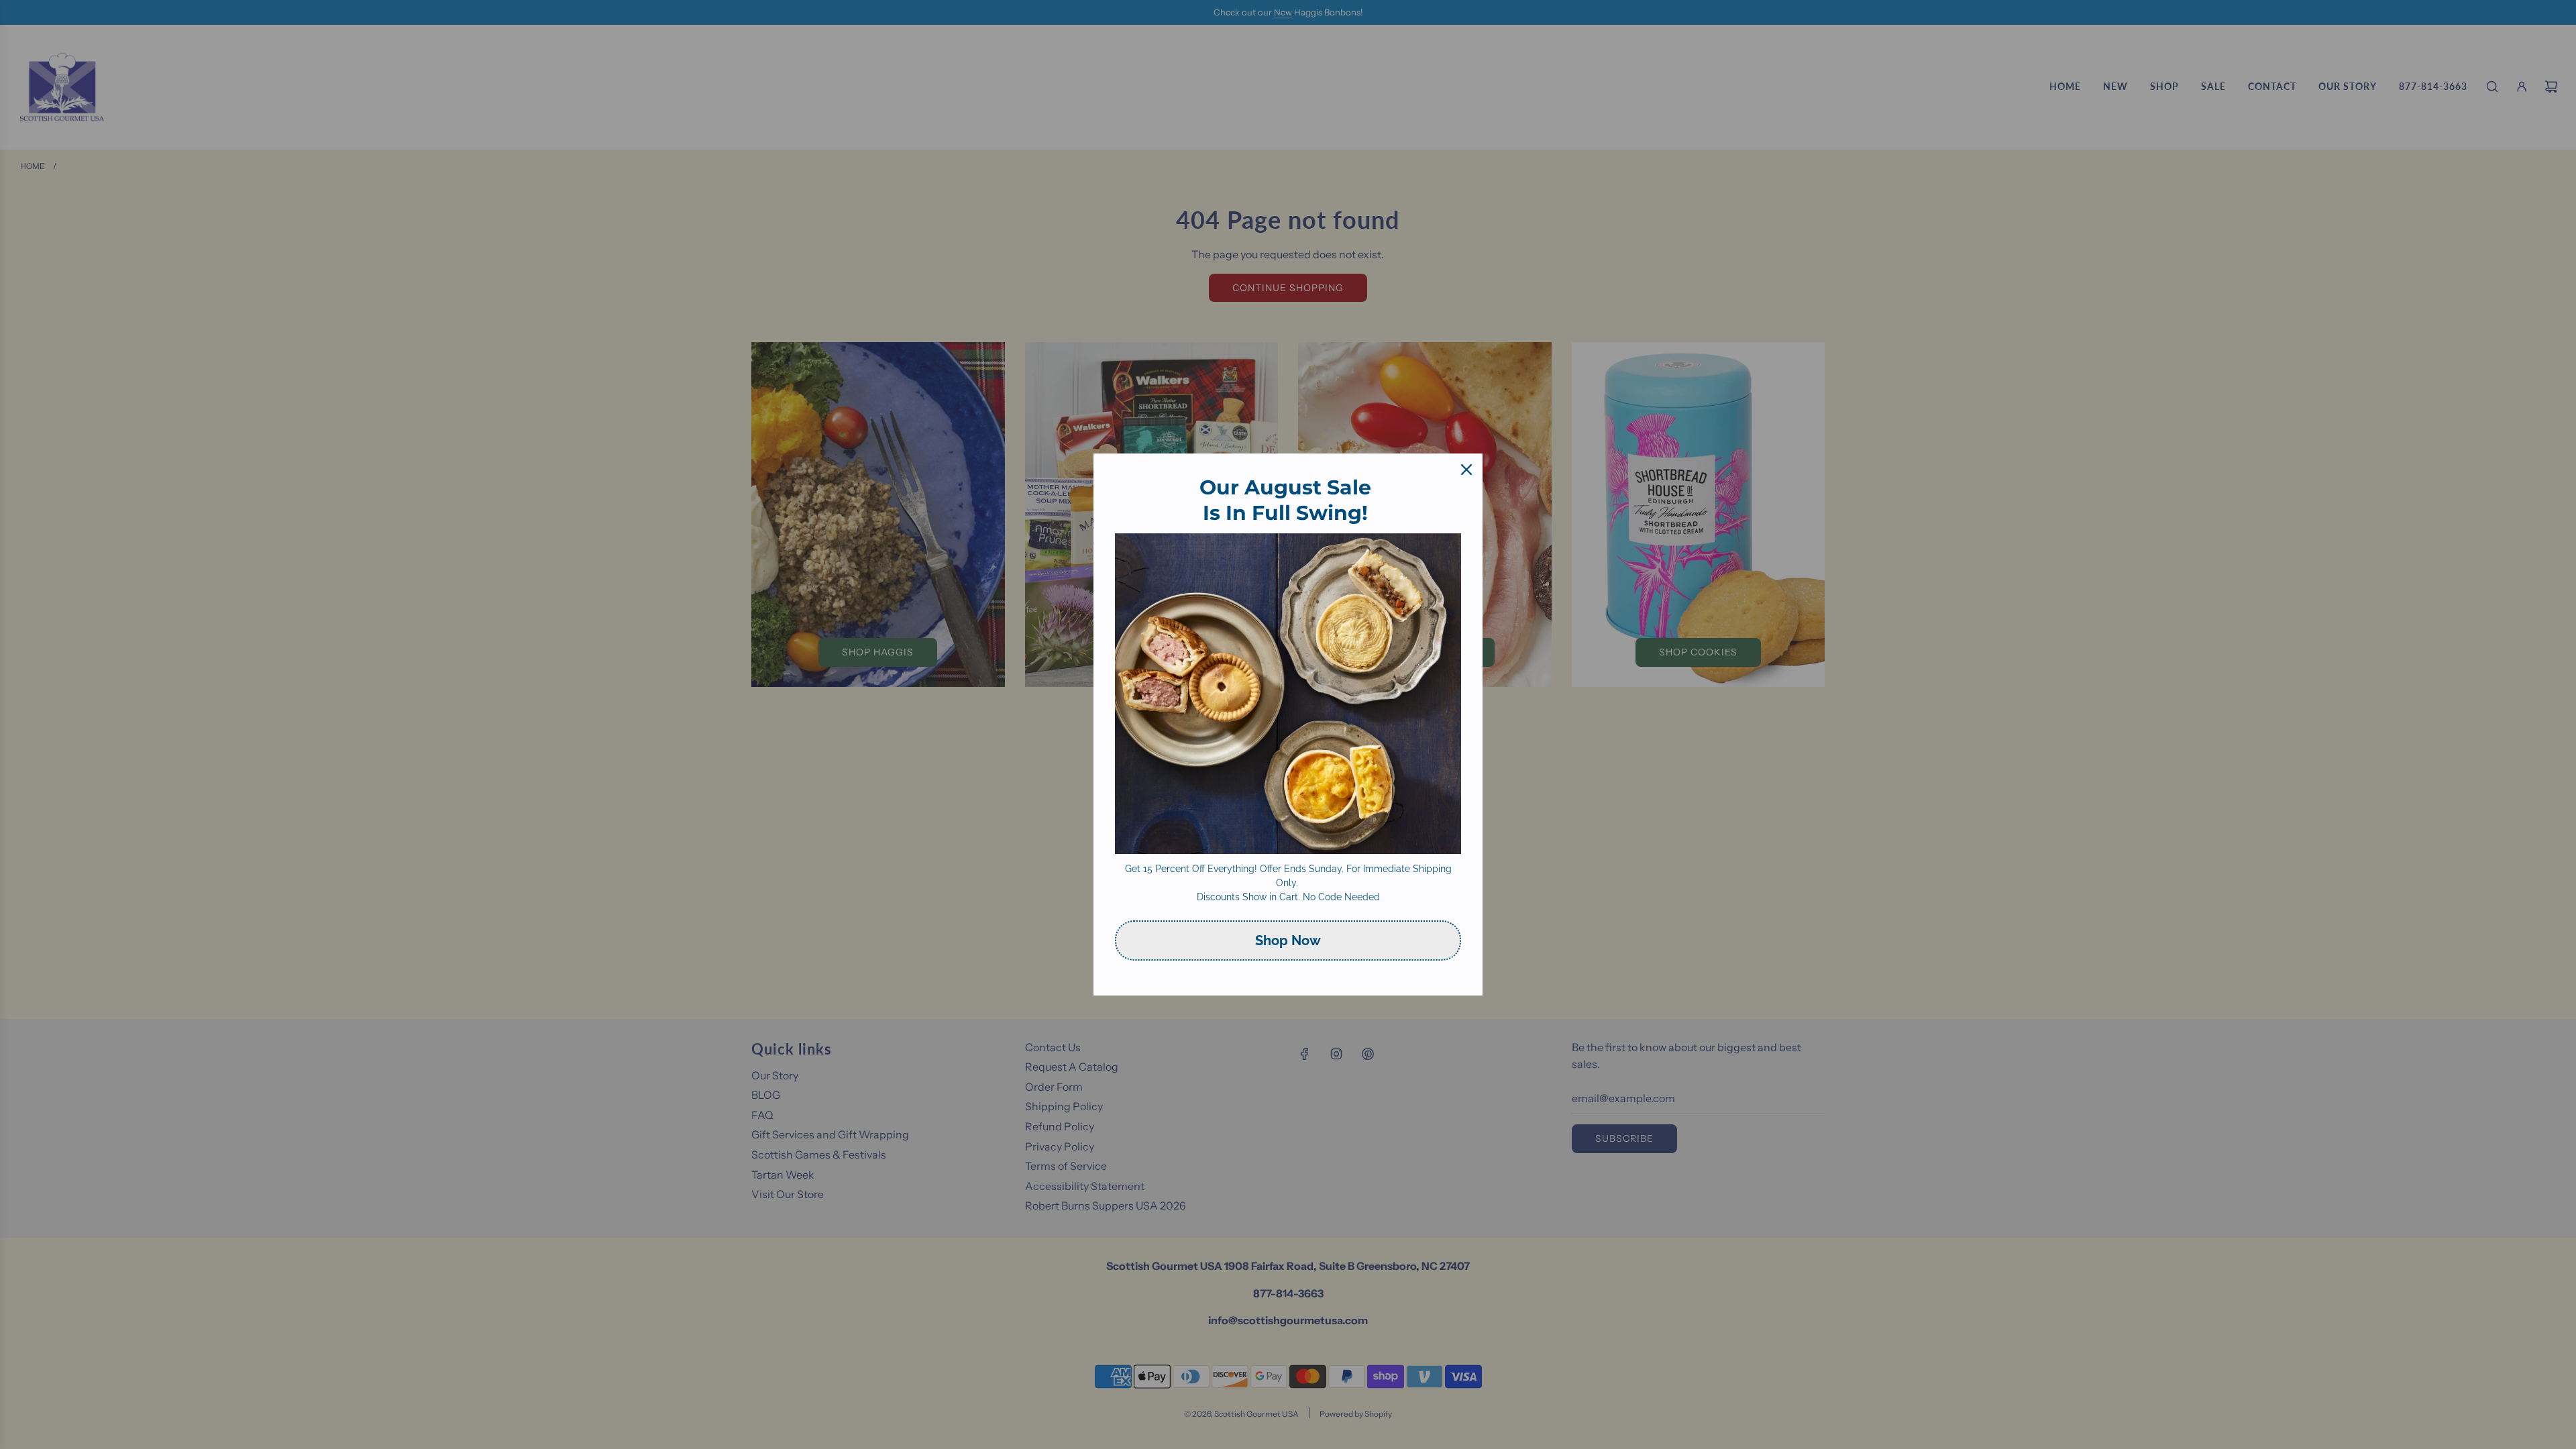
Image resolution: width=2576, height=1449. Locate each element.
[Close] (1466, 470)
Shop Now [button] (1288, 941)
